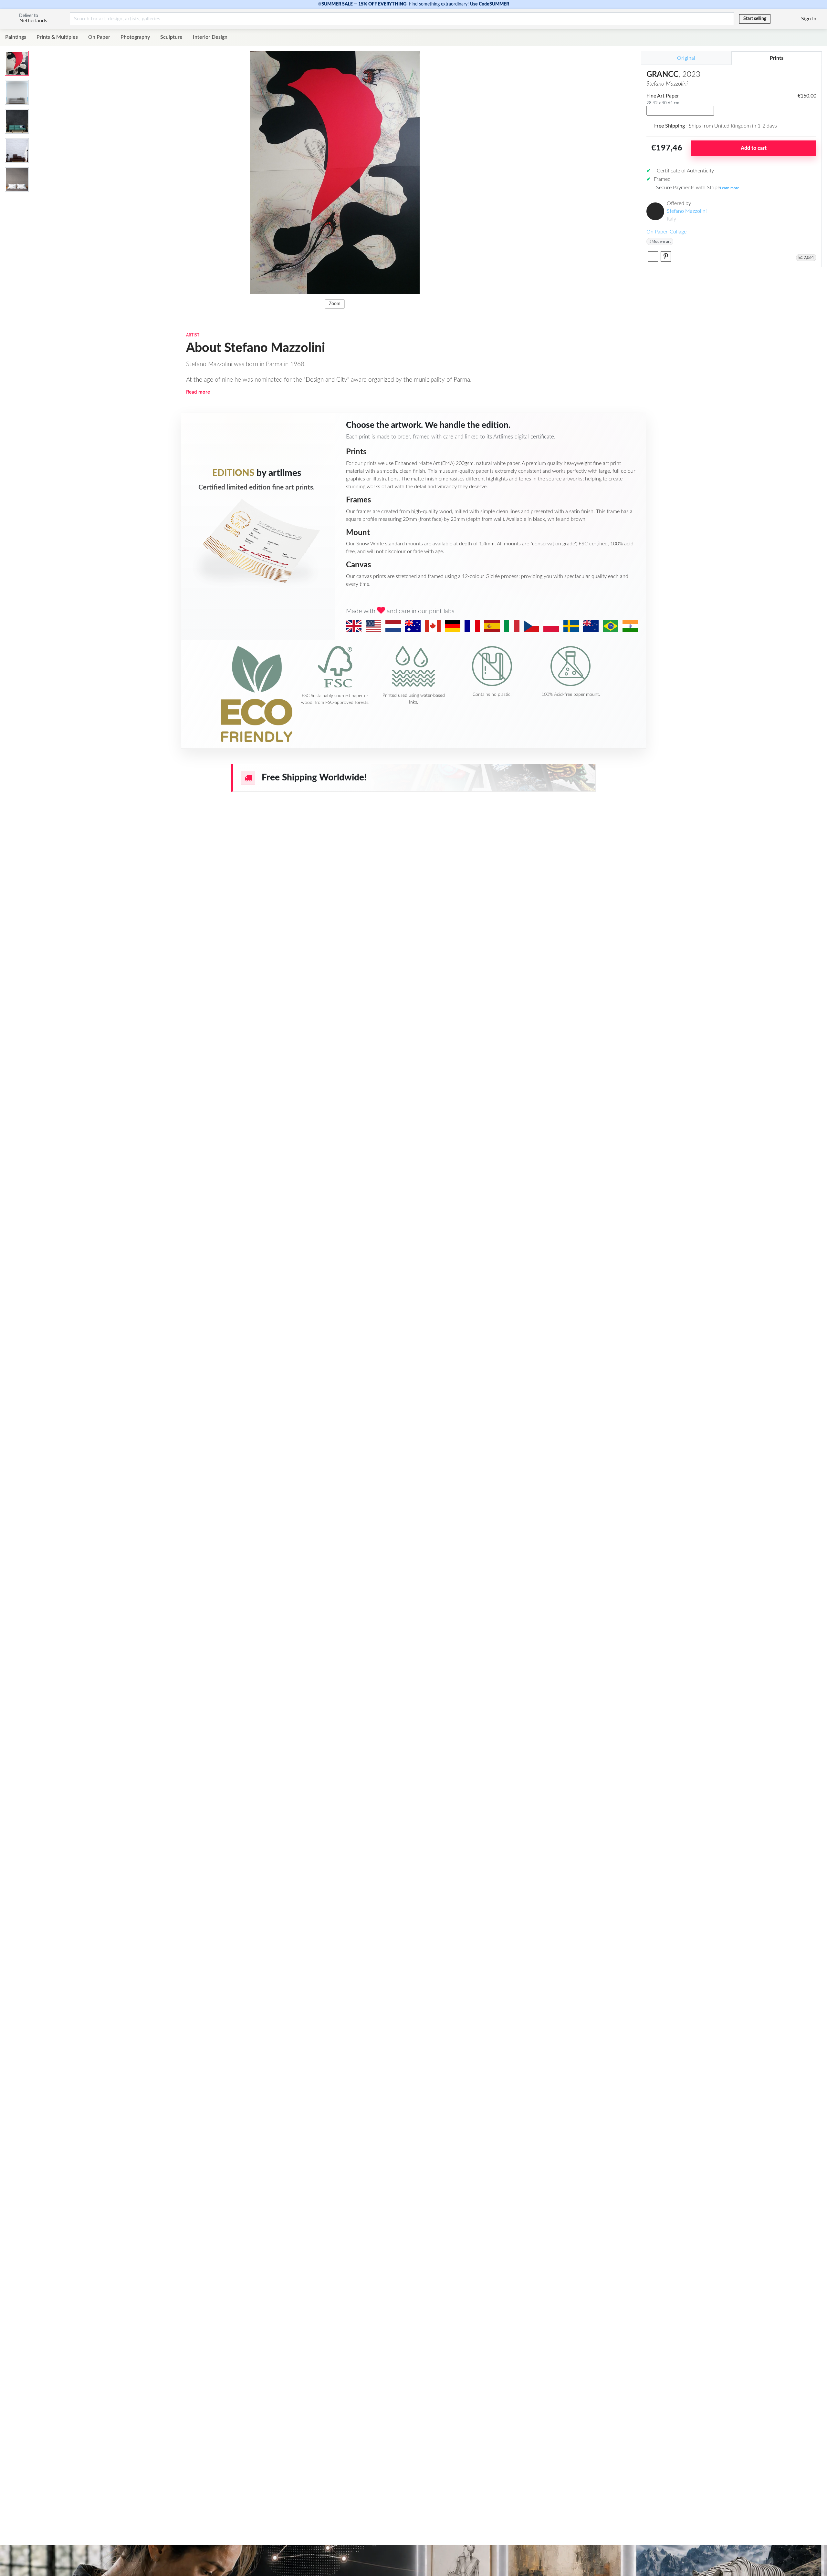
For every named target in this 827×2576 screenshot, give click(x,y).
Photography (135, 37)
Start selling (755, 19)
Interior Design (210, 37)
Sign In (809, 19)
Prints (777, 58)
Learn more (730, 188)
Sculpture (171, 37)
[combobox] (680, 111)
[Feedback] (776, 19)
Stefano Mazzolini (687, 211)
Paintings (16, 37)
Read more (198, 392)
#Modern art (660, 242)
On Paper (99, 37)
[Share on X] (653, 256)
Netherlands (33, 21)
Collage (678, 232)
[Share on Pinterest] (666, 256)
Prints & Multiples (57, 37)
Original (686, 58)
